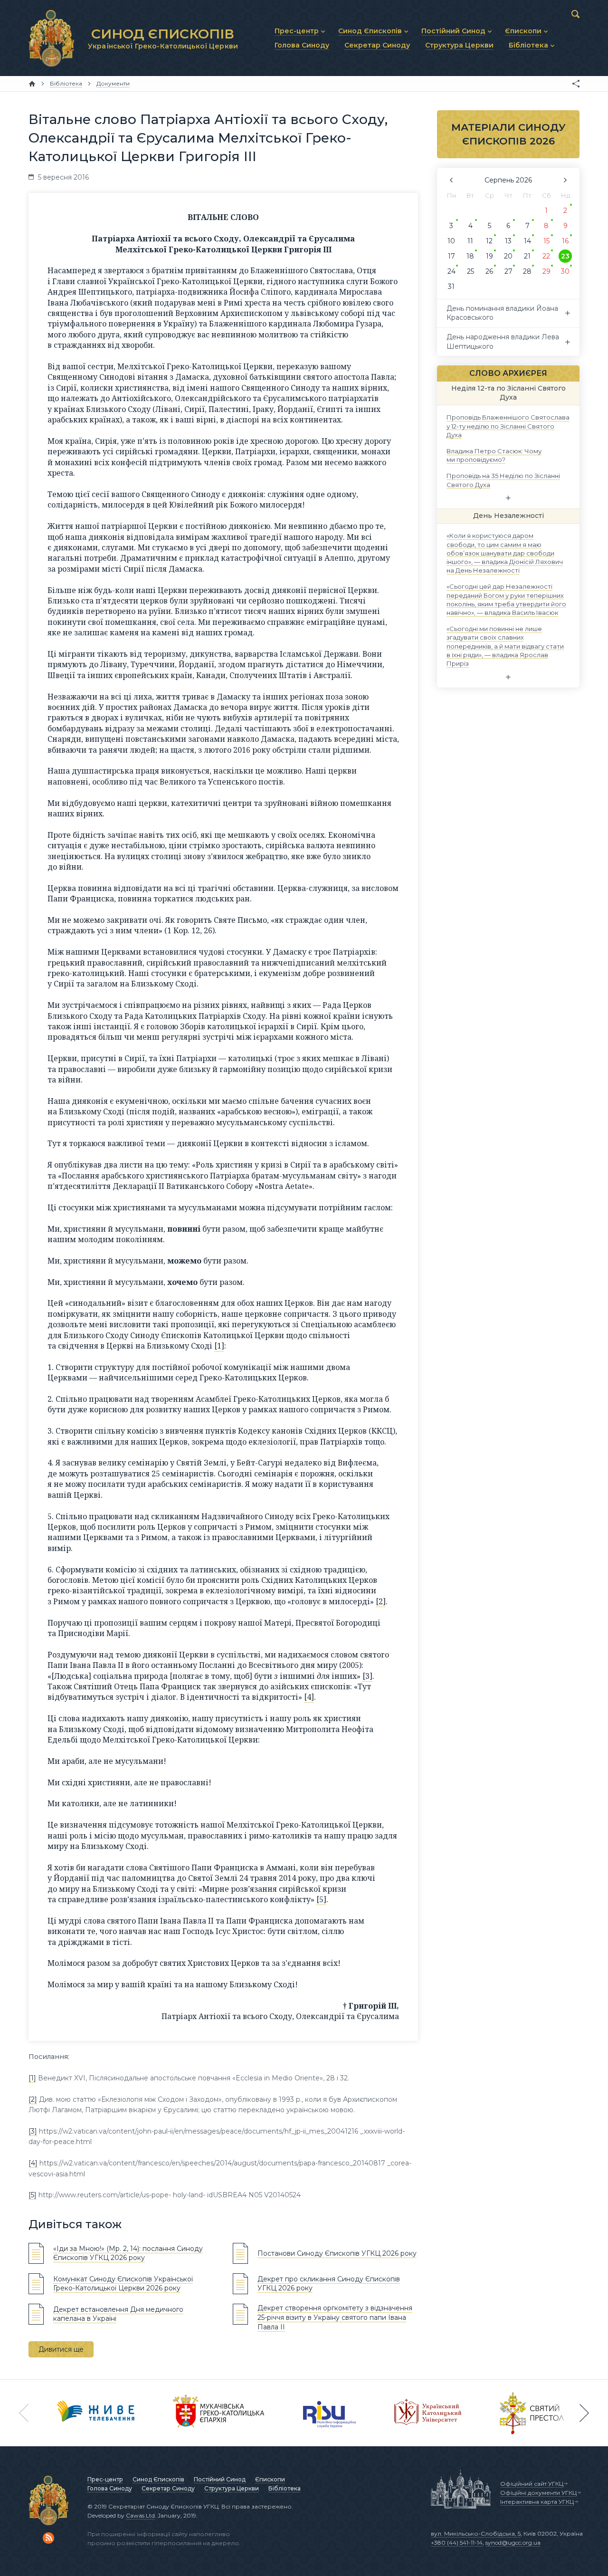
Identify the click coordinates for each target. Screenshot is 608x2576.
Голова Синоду (110, 2488)
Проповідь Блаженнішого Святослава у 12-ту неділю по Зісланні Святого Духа (508, 426)
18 (470, 256)
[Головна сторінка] (32, 84)
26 (489, 271)
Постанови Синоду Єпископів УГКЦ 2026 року (337, 2253)
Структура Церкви (232, 2488)
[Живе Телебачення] (96, 2413)
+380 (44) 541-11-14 (457, 2542)
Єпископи (270, 2479)
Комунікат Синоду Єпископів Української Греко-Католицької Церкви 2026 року (123, 2284)
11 (470, 241)
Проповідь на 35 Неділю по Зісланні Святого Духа (503, 480)
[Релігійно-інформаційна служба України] (330, 2413)
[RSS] (48, 2538)
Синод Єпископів (158, 2479)
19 (489, 256)
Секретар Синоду (168, 2488)
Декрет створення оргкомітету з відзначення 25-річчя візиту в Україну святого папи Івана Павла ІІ (335, 2317)
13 (508, 241)
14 (527, 241)
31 (451, 287)
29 (546, 271)
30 (565, 271)
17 (451, 256)
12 (489, 241)
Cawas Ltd (140, 2515)
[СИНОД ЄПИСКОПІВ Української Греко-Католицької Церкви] (51, 38)
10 (451, 241)
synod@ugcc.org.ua (513, 2542)
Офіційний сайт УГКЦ (532, 2484)
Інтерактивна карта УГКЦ (537, 2502)
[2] (381, 1601)
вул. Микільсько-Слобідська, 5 (476, 2533)
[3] (367, 1676)
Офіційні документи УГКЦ (538, 2493)
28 (527, 271)
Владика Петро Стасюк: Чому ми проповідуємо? (494, 455)
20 (508, 256)
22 (546, 256)
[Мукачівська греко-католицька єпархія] (219, 2413)
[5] (321, 1899)
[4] (309, 1697)
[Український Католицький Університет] (428, 2413)
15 (546, 241)
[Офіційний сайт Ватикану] (532, 2413)
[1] (219, 1346)
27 (508, 271)
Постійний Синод (220, 2479)
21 (527, 256)
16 (565, 241)
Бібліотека (285, 2488)
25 (470, 271)
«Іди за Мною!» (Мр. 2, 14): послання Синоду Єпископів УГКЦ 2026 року (128, 2253)
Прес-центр (105, 2479)
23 (565, 256)
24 (451, 271)
